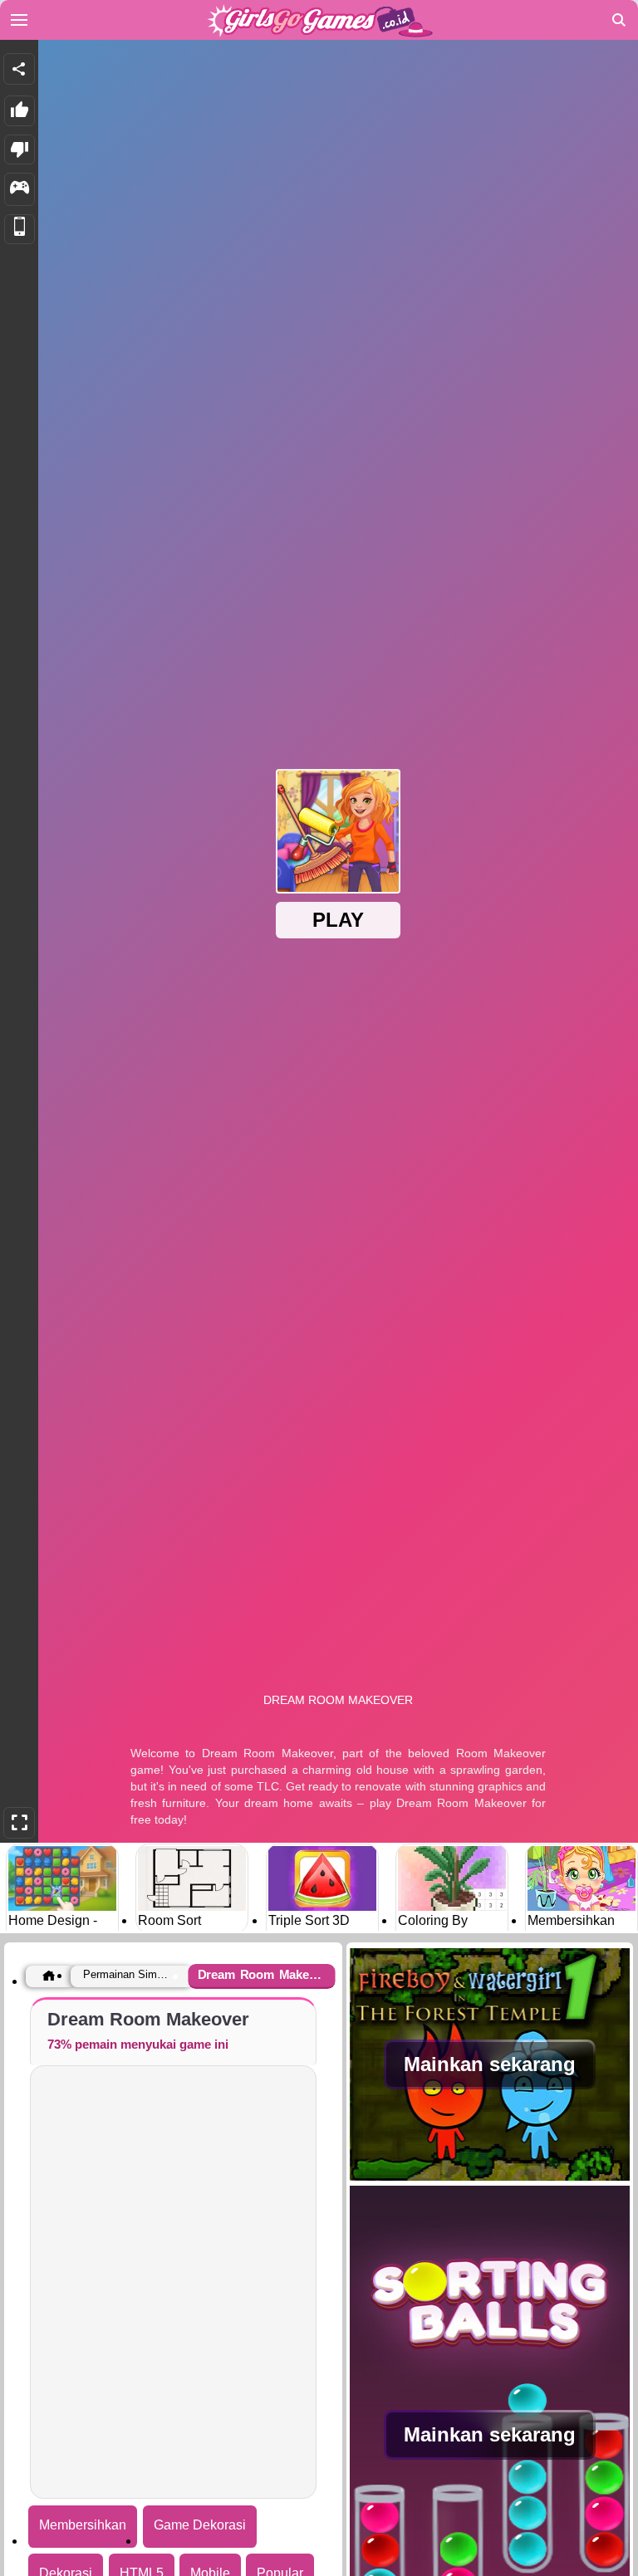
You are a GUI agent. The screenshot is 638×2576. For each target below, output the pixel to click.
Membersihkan (83, 2525)
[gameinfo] (20, 189)
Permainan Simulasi (128, 1974)
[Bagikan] (19, 69)
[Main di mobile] (20, 230)
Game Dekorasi (200, 2525)
